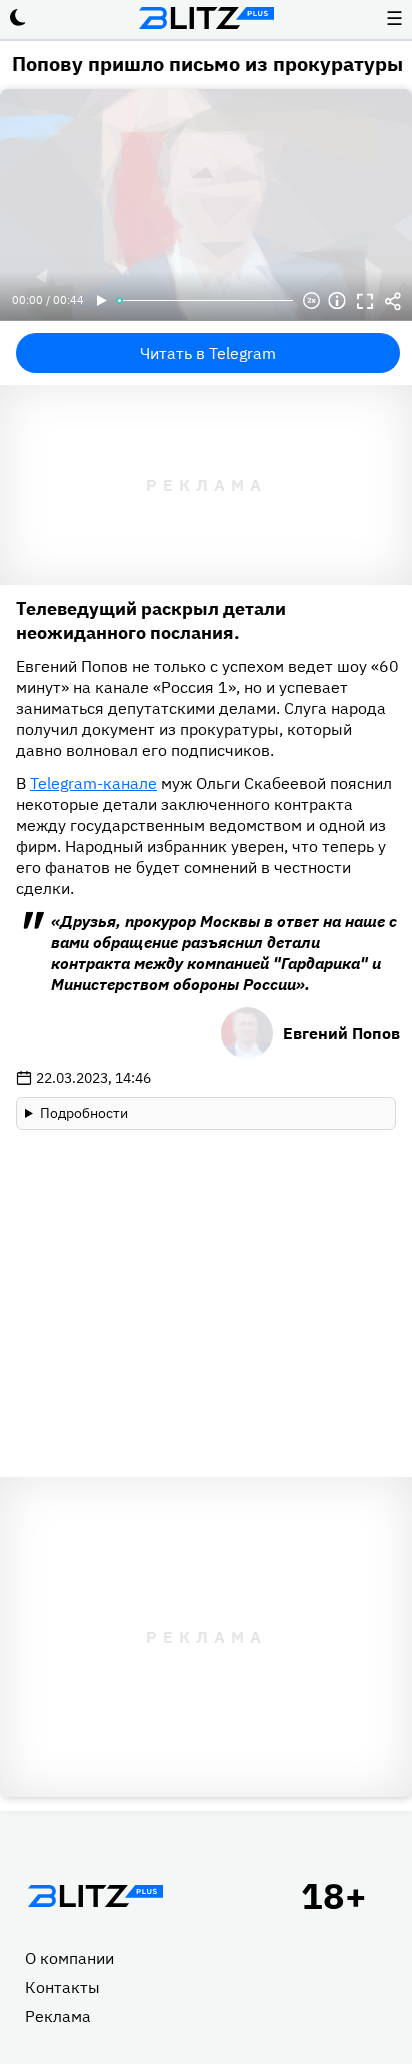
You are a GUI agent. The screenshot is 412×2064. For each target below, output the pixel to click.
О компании (69, 1958)
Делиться (393, 301)
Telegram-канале (93, 783)
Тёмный (18, 18)
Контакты (62, 1987)
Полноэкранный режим (365, 301)
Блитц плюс (206, 18)
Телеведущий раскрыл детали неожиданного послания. (151, 620)
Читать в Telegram (208, 353)
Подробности (84, 1113)
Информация (337, 301)
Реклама (58, 2016)
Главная (95, 1896)
